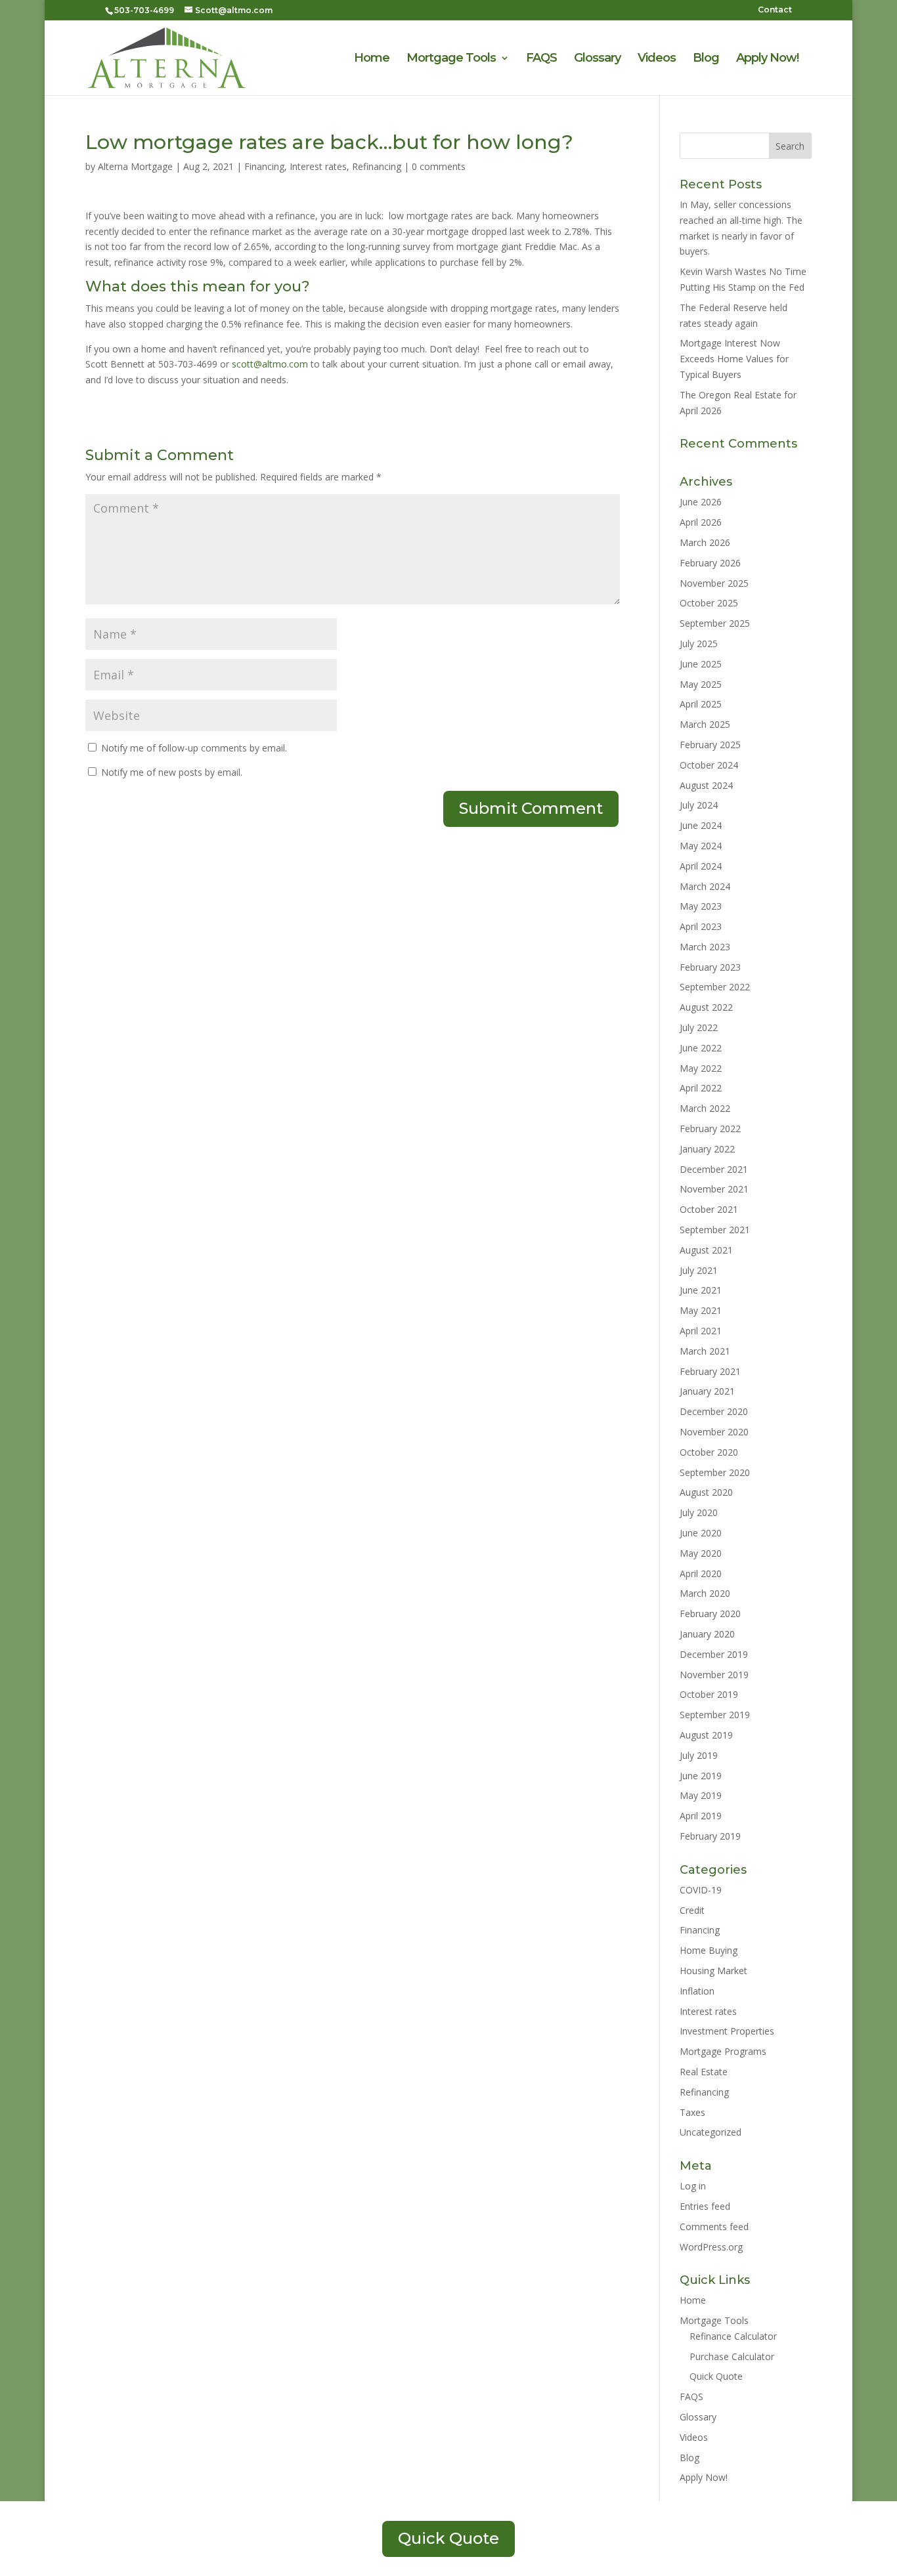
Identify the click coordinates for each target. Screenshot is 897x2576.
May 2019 (701, 1795)
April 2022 (701, 1088)
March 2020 (705, 1593)
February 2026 (710, 563)
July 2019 (699, 1755)
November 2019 (714, 1675)
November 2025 (714, 583)
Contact (775, 10)
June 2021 (701, 1290)
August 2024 (706, 785)
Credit (692, 1910)
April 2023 (701, 926)
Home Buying (709, 1950)
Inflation (697, 1991)
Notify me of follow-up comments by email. (194, 748)
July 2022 (699, 1027)
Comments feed (714, 2227)
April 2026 (701, 522)
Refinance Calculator (733, 2336)
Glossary (597, 59)
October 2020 (709, 1452)
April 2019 (701, 1816)
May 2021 (701, 1310)
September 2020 (715, 1472)
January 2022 (707, 1149)
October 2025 (709, 603)
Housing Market (713, 1971)
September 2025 (715, 623)
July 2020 (699, 1512)
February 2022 (710, 1129)
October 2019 (709, 1694)
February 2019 (710, 1836)
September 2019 (715, 1715)
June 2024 (701, 825)
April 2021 (701, 1331)
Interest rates (318, 166)
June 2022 (701, 1048)
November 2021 (714, 1189)
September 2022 (715, 987)
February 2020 (710, 1614)
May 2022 (701, 1068)
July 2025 (699, 644)
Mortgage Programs (723, 2051)
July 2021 (699, 1270)
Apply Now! (767, 59)
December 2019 (714, 1654)
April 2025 (701, 704)
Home (372, 59)
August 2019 (706, 1735)
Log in (693, 2186)
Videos (657, 59)
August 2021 (706, 1250)
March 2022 (705, 1108)
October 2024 (709, 765)
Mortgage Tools (451, 59)
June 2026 (701, 502)
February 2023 (710, 967)
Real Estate (704, 2072)
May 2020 (701, 1553)
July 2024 (699, 805)
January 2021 (707, 1391)
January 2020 (707, 1634)
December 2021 (714, 1169)
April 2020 (701, 1573)
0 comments (439, 166)
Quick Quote (716, 2376)
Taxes (692, 2112)
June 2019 (701, 1776)
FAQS (541, 59)
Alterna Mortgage (135, 166)
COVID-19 (701, 1890)
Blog (706, 59)
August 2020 (706, 1492)
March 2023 (705, 947)
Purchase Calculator (732, 2356)
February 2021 (710, 1371)
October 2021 (709, 1209)
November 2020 (714, 1432)
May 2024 (701, 846)
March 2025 (705, 724)
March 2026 (705, 542)
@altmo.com (270, 364)
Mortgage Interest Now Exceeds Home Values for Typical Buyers (734, 359)
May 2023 (701, 906)
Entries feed (705, 2206)
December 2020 (714, 1411)
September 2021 (715, 1230)
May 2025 (701, 684)
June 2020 (701, 1533)
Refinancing (377, 166)
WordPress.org (711, 2247)
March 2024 (705, 886)
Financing (264, 166)
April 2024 (701, 866)
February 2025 (710, 745)
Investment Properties (727, 2031)
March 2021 (705, 1351)
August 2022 (706, 1007)
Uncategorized (711, 2132)
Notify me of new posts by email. (172, 772)
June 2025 (701, 664)
